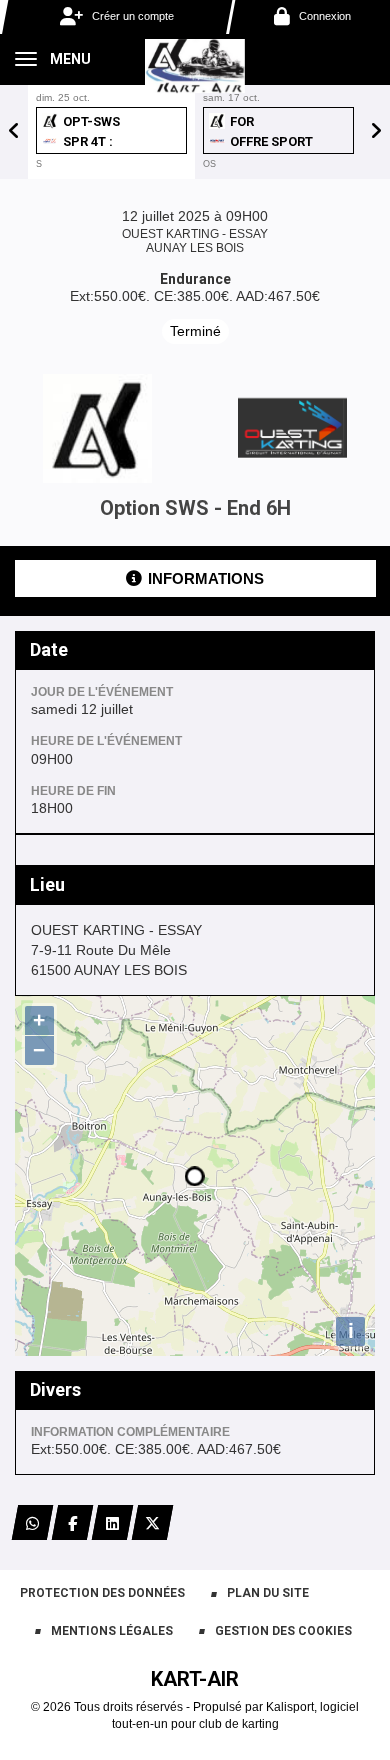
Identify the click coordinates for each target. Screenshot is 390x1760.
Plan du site (268, 1593)
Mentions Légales (112, 1631)
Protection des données (102, 1593)
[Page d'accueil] (195, 65)
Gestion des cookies (283, 1631)
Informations (206, 578)
